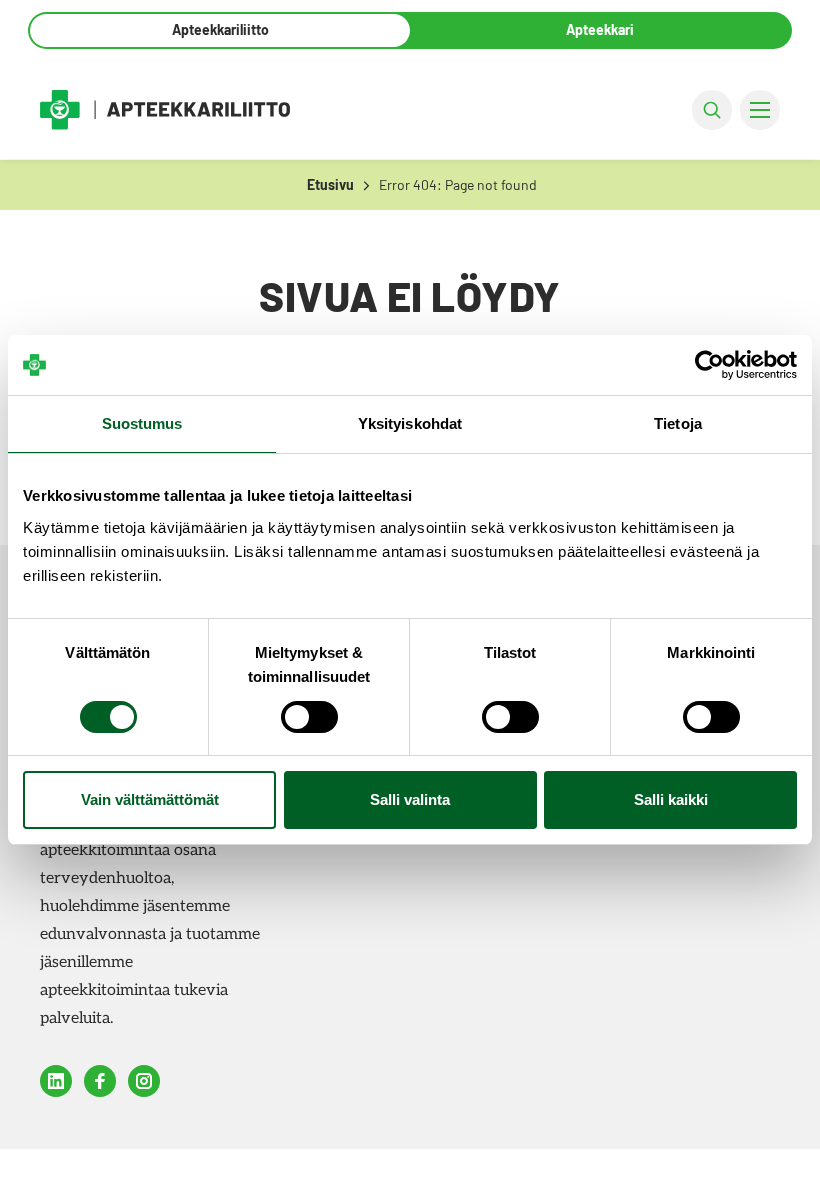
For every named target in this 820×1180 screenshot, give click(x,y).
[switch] (309, 717)
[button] (712, 110)
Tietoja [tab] (678, 423)
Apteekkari (600, 29)
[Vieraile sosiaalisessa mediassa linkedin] (56, 1081)
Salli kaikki (671, 799)
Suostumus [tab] (142, 423)
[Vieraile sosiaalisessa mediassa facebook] (100, 1081)
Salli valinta (410, 799)
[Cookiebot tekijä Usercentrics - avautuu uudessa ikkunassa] (709, 365)
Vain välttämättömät (150, 799)
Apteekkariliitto (220, 29)
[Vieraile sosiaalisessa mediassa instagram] (144, 1081)
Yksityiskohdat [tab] (410, 423)
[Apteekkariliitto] (165, 109)
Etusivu (330, 184)
